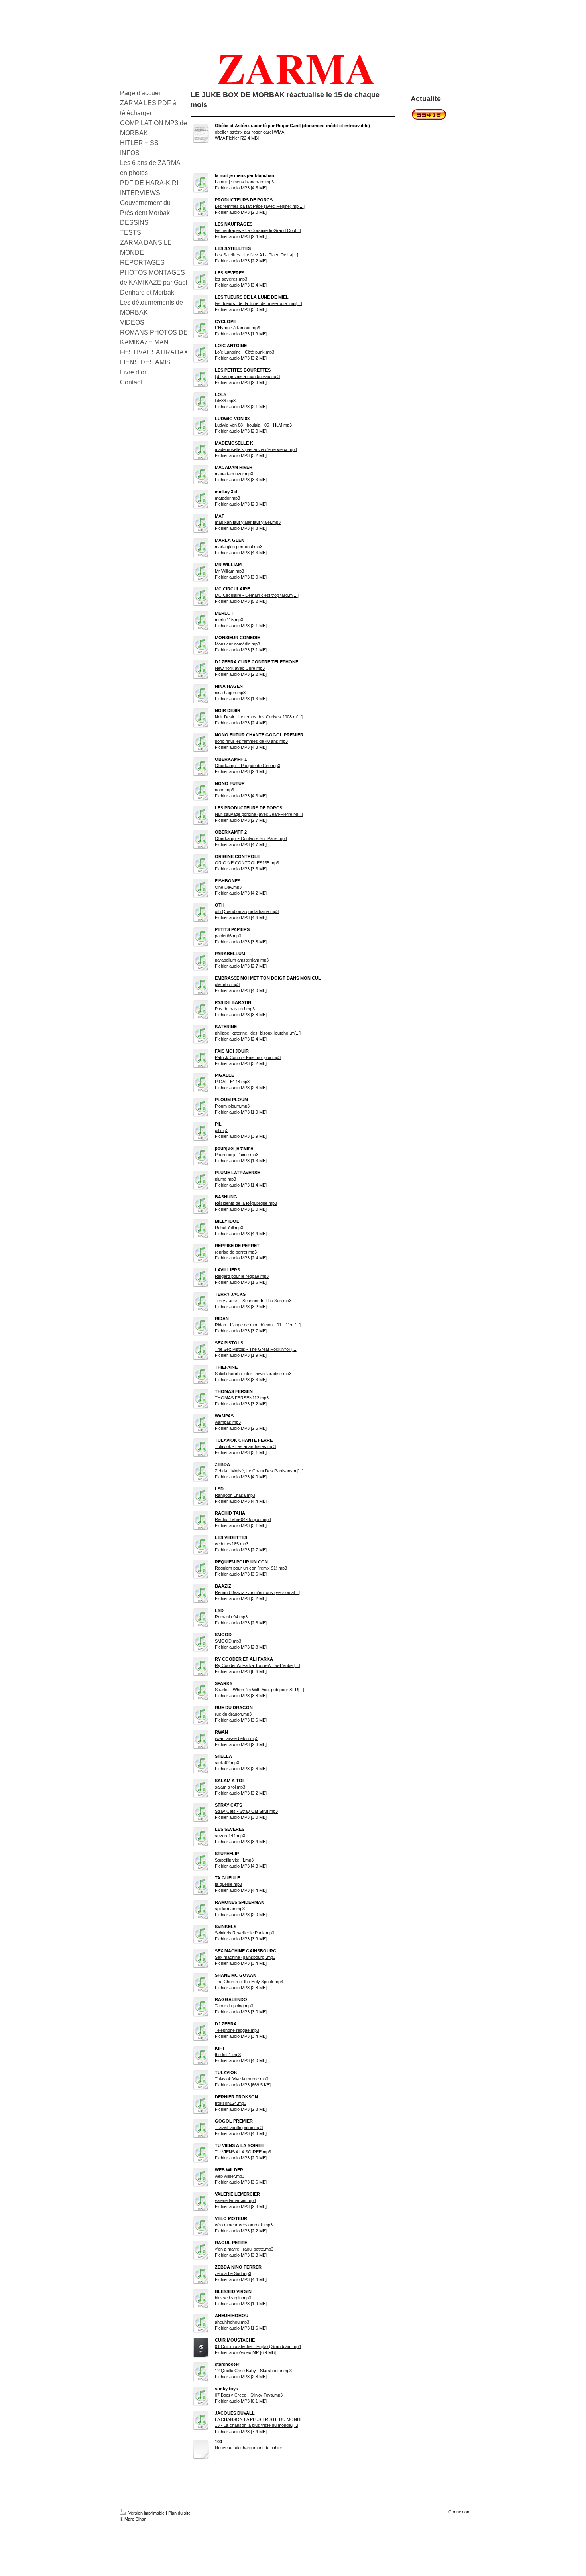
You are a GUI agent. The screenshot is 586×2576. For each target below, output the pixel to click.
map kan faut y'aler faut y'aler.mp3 (248, 522)
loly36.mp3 (225, 401)
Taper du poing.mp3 (234, 2006)
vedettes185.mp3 (232, 1544)
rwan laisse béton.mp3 (237, 1738)
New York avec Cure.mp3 (240, 668)
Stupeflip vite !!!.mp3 (234, 1860)
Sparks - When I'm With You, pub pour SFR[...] (260, 1690)
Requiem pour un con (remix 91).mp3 (251, 1568)
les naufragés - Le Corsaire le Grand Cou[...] (258, 230)
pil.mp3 (222, 1130)
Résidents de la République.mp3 (246, 1203)
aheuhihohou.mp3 (232, 2322)
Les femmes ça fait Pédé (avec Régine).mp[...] (260, 206)
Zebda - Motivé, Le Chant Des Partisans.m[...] (259, 1471)
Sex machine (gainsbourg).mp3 (245, 1957)
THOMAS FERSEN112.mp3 (242, 1398)
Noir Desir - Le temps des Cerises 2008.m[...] (259, 717)
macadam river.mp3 (234, 474)
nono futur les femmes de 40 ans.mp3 (251, 741)
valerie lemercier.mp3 (235, 2200)
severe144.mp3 (230, 1836)
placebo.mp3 (227, 984)
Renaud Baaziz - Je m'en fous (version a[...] (257, 1592)
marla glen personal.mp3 (239, 547)
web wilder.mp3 (230, 2176)
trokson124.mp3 (231, 2103)
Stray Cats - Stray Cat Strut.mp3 (246, 1811)
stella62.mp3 (227, 1763)
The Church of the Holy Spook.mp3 (249, 1982)
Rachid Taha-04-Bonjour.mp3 (243, 1519)
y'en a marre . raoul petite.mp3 (244, 2249)
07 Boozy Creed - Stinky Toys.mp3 (249, 2395)
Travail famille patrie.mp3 (239, 2127)
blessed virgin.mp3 (233, 2298)
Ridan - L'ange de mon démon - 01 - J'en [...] (258, 1325)
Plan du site (179, 2513)
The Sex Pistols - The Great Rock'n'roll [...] (256, 1349)
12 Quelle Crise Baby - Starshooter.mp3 (253, 2371)
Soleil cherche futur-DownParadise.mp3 (253, 1374)
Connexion (459, 2512)
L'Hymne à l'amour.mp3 (237, 328)
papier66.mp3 (228, 936)
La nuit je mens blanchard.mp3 (244, 182)
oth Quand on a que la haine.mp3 (247, 911)
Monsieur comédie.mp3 (237, 644)
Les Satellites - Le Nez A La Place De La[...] (257, 255)
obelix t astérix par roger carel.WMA (250, 132)
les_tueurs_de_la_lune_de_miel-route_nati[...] (259, 303)
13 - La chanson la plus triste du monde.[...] (257, 2425)
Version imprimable (146, 2513)
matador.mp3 (227, 498)
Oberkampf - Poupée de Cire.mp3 (248, 766)
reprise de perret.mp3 (236, 1252)
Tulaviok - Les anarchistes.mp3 (245, 1446)
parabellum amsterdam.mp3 (242, 960)
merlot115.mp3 (229, 620)
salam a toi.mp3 (230, 1787)
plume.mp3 (225, 1179)
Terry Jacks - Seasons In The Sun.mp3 (253, 1301)
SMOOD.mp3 (228, 1641)
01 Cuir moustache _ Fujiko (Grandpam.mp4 (258, 2346)
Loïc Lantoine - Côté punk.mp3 (245, 352)
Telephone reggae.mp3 (237, 2030)
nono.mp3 (224, 790)
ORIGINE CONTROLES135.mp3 (247, 863)
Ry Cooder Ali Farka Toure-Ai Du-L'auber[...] (258, 1665)
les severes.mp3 (231, 279)
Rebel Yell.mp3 (229, 1228)
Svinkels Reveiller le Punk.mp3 (245, 1933)
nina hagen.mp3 (230, 693)
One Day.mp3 (228, 887)
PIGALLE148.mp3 (232, 1082)
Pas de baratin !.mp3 (235, 1009)
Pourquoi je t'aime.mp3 (237, 1155)
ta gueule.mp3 (228, 1884)
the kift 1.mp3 (228, 2055)
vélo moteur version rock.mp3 (244, 2225)
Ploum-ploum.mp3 (232, 1106)
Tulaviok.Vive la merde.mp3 (242, 2079)
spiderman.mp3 (230, 1909)
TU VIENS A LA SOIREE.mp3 (243, 2152)
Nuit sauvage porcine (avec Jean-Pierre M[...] (259, 814)
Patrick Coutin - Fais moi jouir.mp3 (248, 1057)
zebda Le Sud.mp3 (233, 2273)
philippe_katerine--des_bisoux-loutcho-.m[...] (258, 1033)
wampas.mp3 (228, 1422)
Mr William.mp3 (229, 571)
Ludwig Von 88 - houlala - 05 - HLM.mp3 (253, 425)
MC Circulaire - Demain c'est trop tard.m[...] (257, 595)
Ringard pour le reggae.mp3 (242, 1276)
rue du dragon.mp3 (233, 1714)
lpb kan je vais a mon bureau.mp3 (247, 376)
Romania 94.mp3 (231, 1617)
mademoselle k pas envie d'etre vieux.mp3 (256, 449)
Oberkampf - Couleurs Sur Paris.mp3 (251, 838)
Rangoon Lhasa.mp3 (235, 1495)
